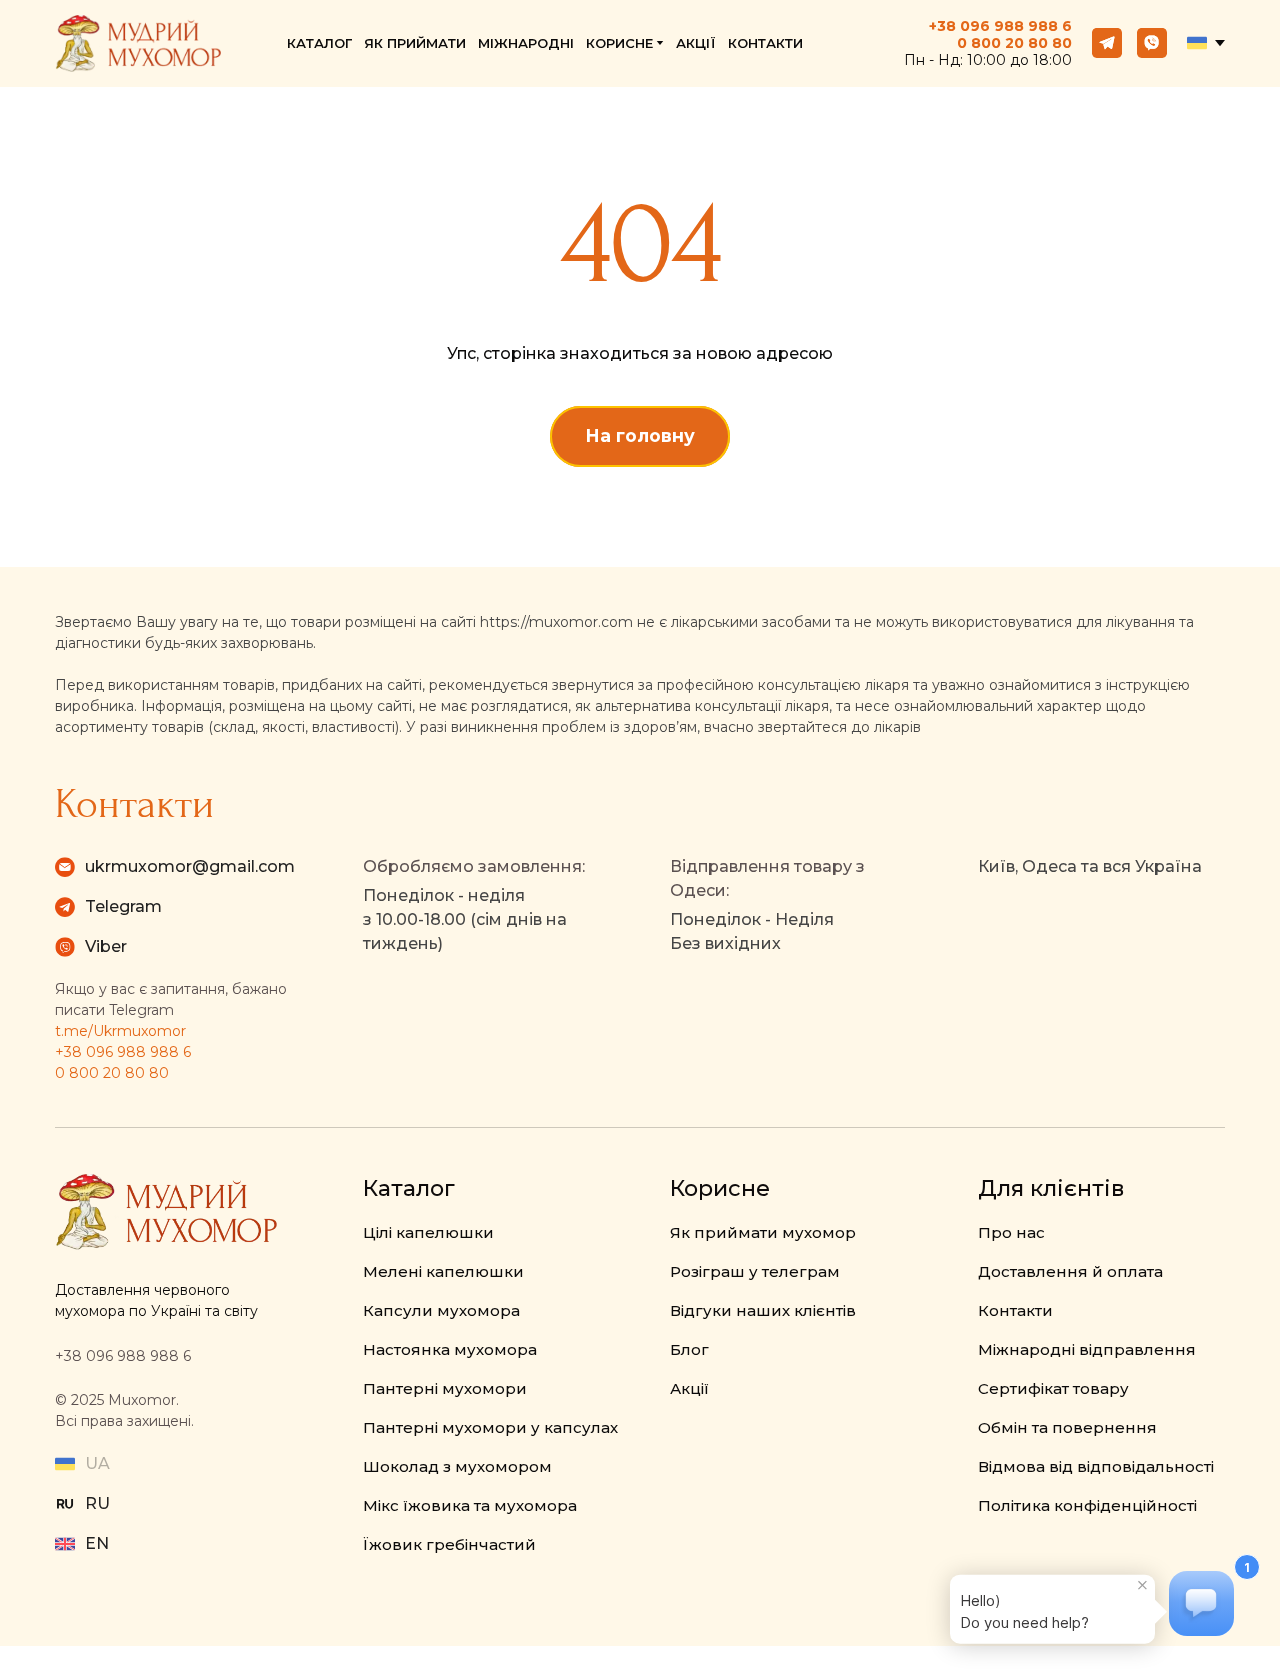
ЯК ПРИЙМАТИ (415, 43)
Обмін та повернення (1067, 1427)
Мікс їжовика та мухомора (470, 1505)
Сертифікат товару (1053, 1388)
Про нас (1011, 1232)
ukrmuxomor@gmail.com (190, 866)
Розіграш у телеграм (755, 1271)
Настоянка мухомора (450, 1349)
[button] (1107, 43)
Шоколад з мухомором (457, 1466)
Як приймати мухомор (763, 1232)
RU (97, 1503)
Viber (106, 946)
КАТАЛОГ (319, 43)
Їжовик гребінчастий (449, 1544)
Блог (689, 1349)
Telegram (123, 906)
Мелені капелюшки (443, 1271)
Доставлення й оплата (1070, 1271)
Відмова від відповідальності (1096, 1466)
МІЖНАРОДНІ (526, 43)
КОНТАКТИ (765, 43)
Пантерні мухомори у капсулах (490, 1427)
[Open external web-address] (65, 1504)
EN (97, 1543)
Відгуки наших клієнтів (763, 1310)
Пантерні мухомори (445, 1388)
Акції (689, 1388)
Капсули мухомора (441, 1310)
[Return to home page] (138, 43)
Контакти (1015, 1310)
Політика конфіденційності (1087, 1505)
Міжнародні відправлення (1087, 1349)
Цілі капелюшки (428, 1232)
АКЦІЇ (696, 43)
